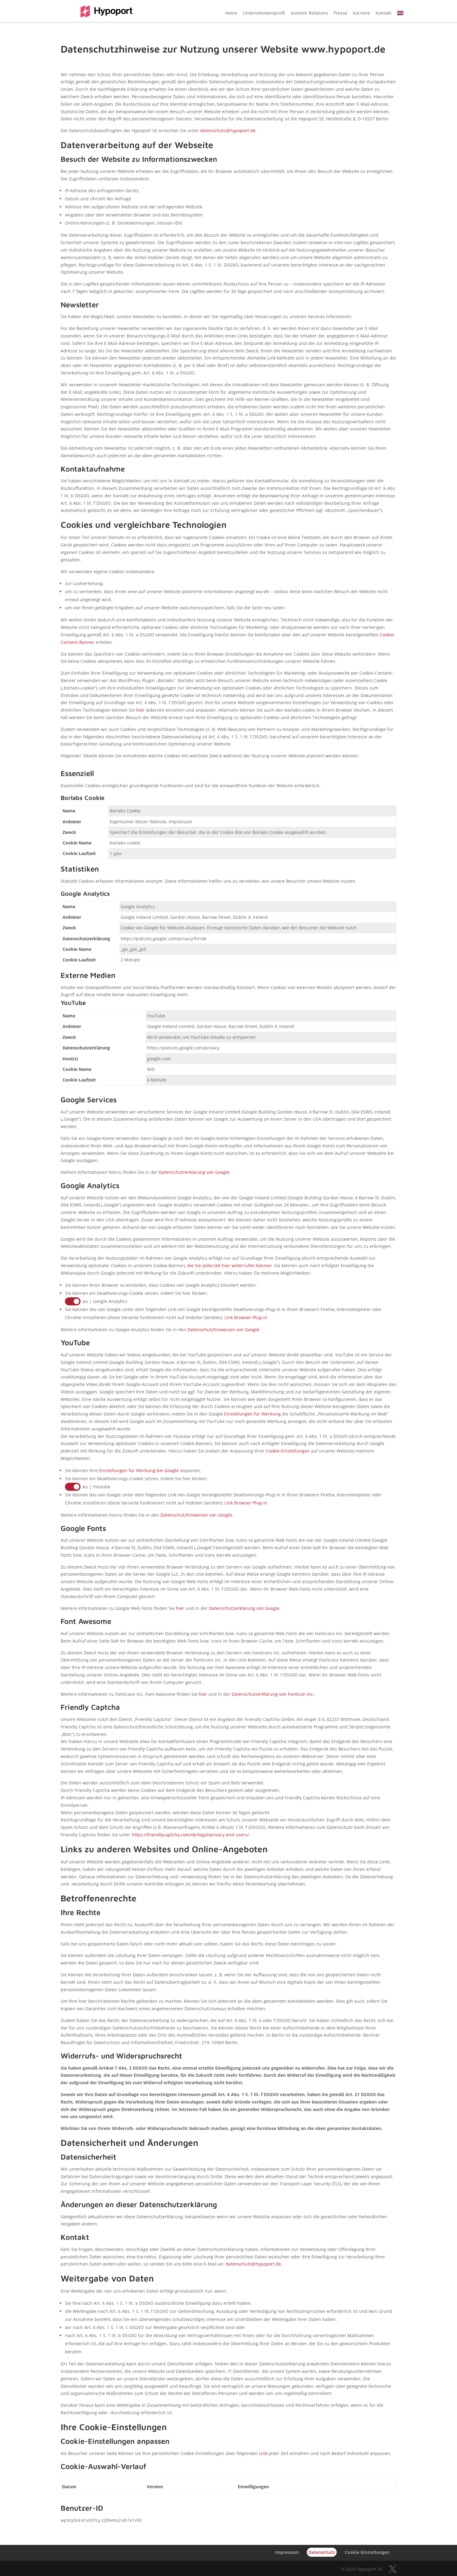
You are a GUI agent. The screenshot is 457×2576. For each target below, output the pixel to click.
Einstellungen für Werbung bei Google (139, 1470)
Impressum (180, 822)
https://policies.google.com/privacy (183, 1048)
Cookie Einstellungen (367, 2552)
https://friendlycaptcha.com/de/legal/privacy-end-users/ (190, 1835)
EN (400, 13)
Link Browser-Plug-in (246, 1317)
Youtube (102, 1487)
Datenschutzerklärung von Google (194, 1172)
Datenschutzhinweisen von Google (223, 1330)
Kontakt (383, 13)
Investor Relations (309, 13)
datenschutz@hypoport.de (228, 130)
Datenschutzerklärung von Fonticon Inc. (273, 1694)
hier (140, 710)
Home (231, 13)
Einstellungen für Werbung (252, 1414)
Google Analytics (110, 1301)
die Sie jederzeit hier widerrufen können (229, 1265)
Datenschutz (322, 2552)
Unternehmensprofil (264, 13)
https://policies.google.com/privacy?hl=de (164, 939)
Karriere (361, 13)
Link (263, 2453)
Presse (340, 13)
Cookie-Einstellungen (288, 1451)
